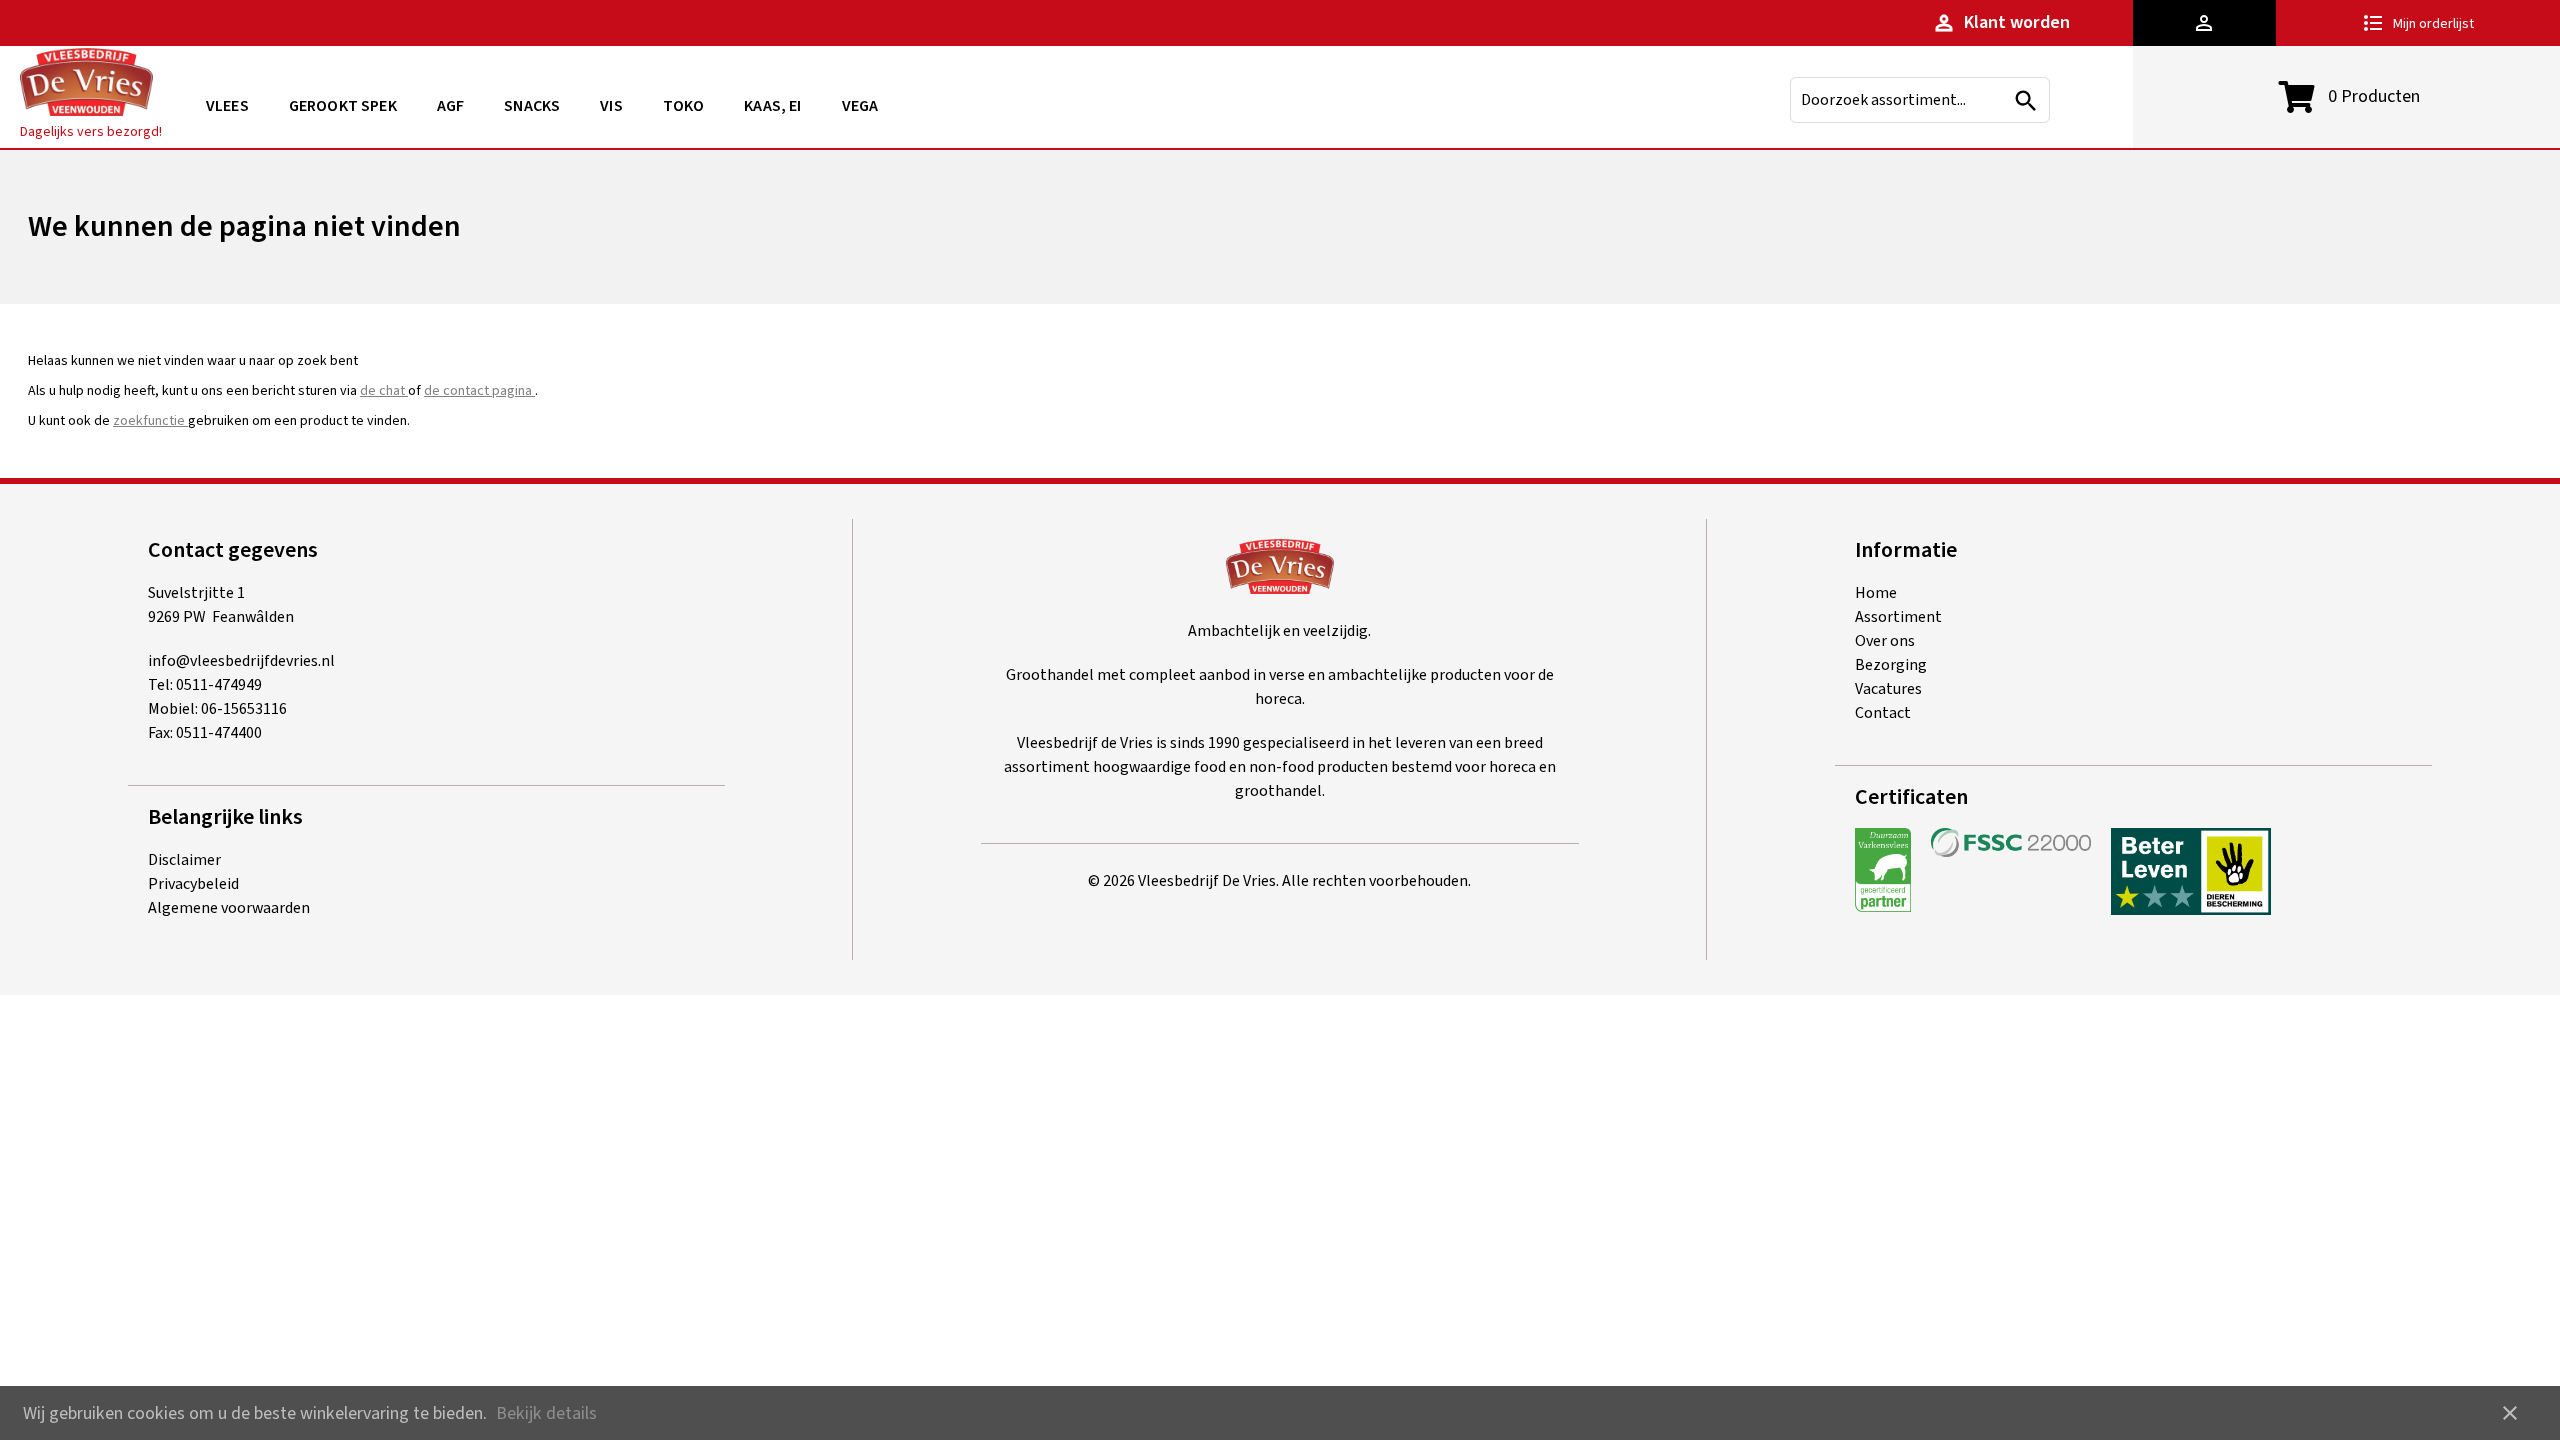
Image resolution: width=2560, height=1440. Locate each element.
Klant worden (2001, 22)
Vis (611, 106)
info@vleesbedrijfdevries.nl (241, 661)
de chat (384, 391)
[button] (2204, 23)
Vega (860, 106)
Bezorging (1891, 665)
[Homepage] (86, 85)
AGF (450, 106)
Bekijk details (546, 1413)
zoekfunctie (150, 421)
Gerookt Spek (343, 106)
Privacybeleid (193, 884)
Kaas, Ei (772, 106)
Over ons (1885, 641)
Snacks (532, 106)
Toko (684, 106)
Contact (1883, 713)
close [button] (2510, 1413)
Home (1876, 593)
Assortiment (1898, 617)
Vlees (227, 106)
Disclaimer (184, 860)
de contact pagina (479, 391)
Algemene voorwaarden (229, 908)
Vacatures (1888, 689)
